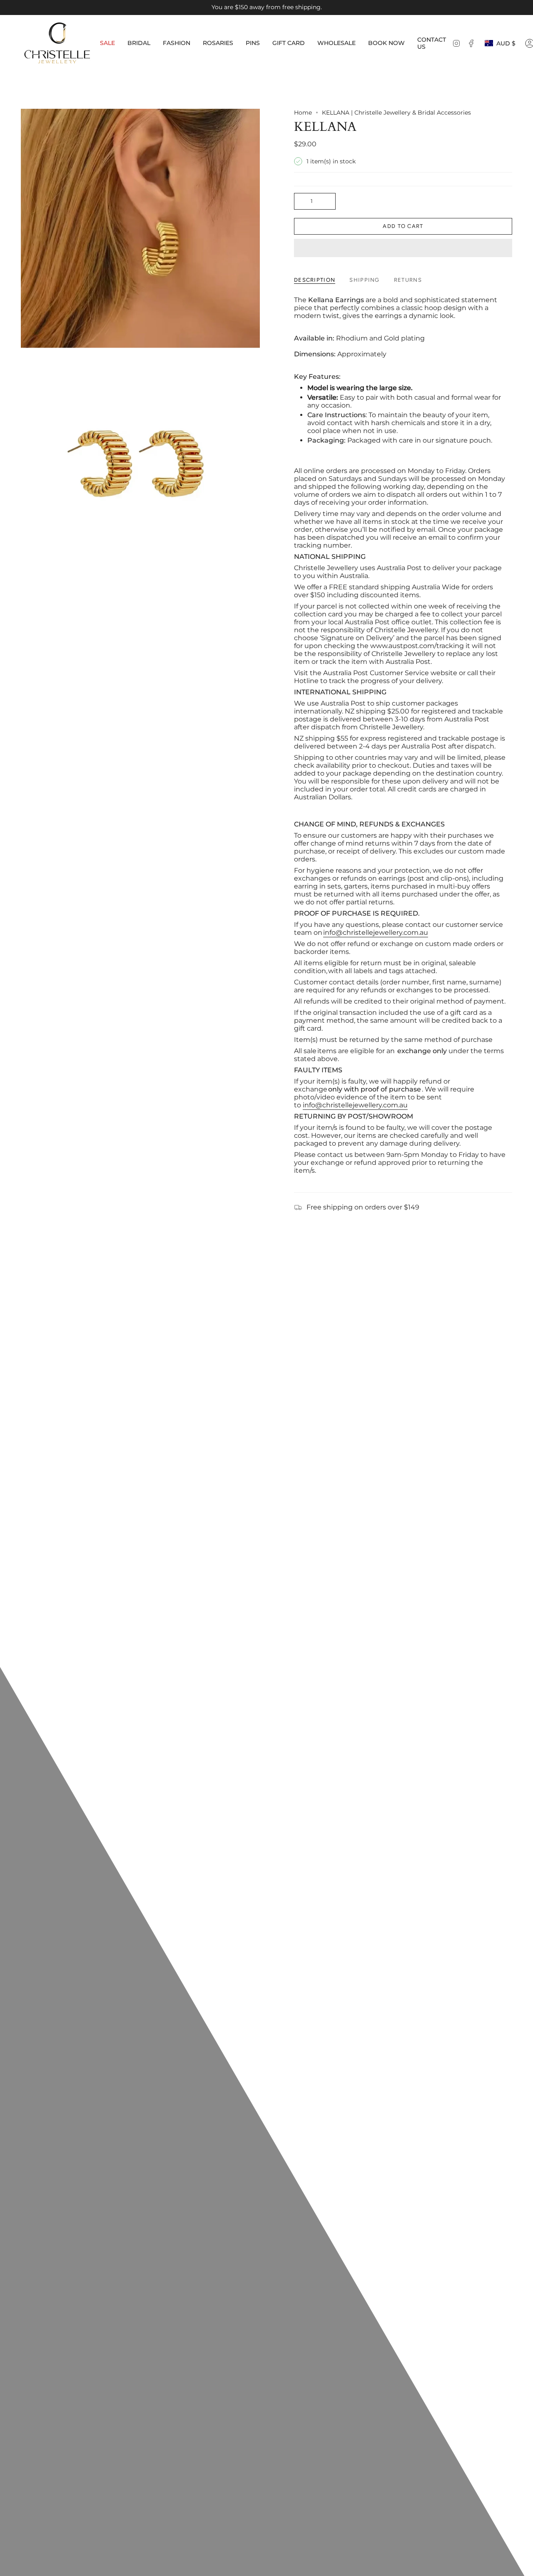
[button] (139, 43)
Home (303, 113)
